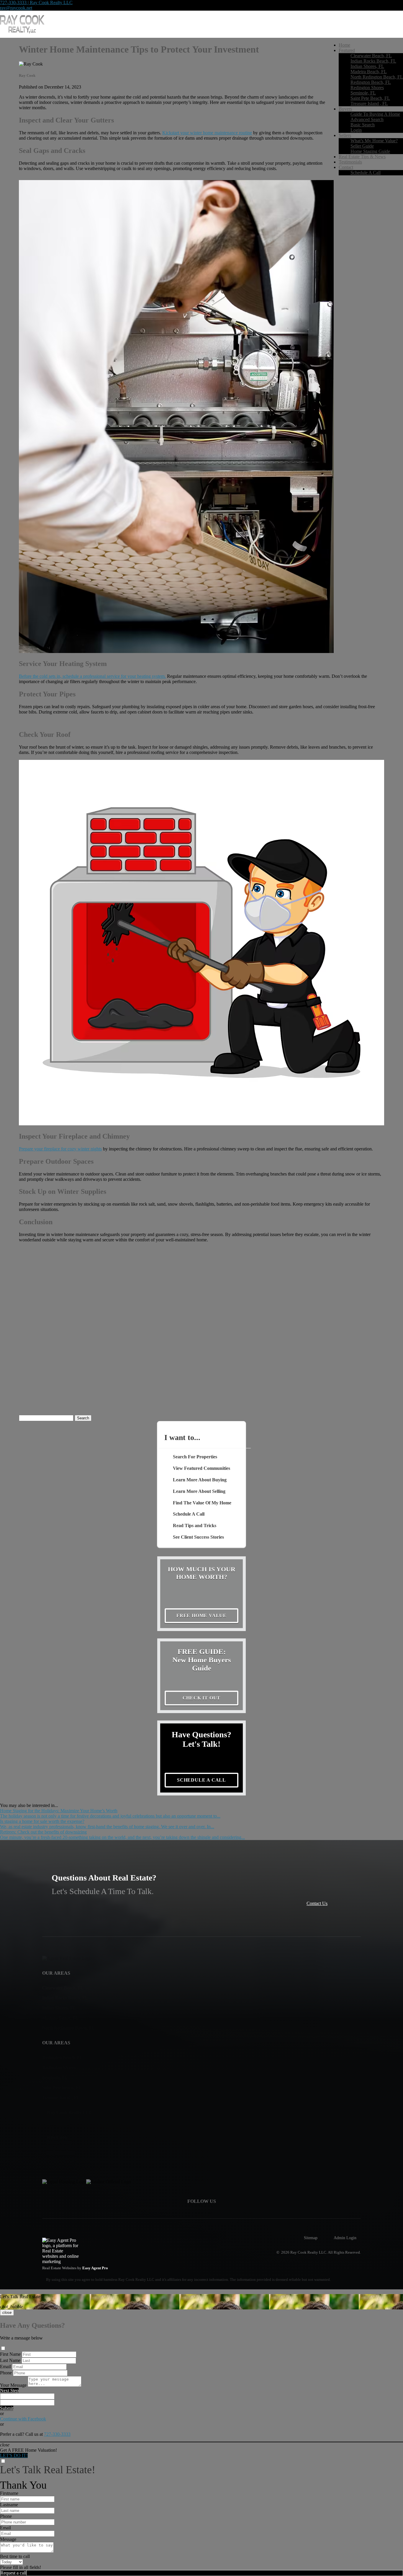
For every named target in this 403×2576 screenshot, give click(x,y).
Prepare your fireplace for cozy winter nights (60, 1149)
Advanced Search (367, 119)
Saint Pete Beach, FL (370, 98)
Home (344, 45)
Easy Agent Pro (96, 2268)
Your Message (13, 2385)
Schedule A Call (366, 173)
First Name (10, 2354)
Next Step (9, 2390)
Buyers (345, 109)
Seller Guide (362, 146)
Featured (347, 50)
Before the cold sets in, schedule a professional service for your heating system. (92, 676)
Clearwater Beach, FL (371, 56)
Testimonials (350, 162)
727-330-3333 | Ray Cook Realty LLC (36, 3)
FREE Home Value (201, 1616)
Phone (6, 2373)
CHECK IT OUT (202, 1698)
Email (5, 2367)
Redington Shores (367, 88)
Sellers (345, 135)
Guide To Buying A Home (375, 114)
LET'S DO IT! (14, 2455)
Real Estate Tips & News (362, 157)
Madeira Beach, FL (369, 72)
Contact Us (317, 1903)
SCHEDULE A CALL (201, 1780)
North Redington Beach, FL (377, 77)
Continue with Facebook (23, 2419)
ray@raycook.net (16, 8)
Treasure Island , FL (369, 103)
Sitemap (311, 2238)
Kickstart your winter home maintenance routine (207, 133)
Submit (7, 2408)
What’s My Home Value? (374, 141)
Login (356, 130)
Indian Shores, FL (367, 66)
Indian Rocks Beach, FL (373, 61)
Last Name (10, 2360)
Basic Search (363, 125)
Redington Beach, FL (371, 82)
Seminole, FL (363, 93)
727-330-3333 (57, 2434)
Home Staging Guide (370, 151)
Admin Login (345, 2238)
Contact (346, 167)
